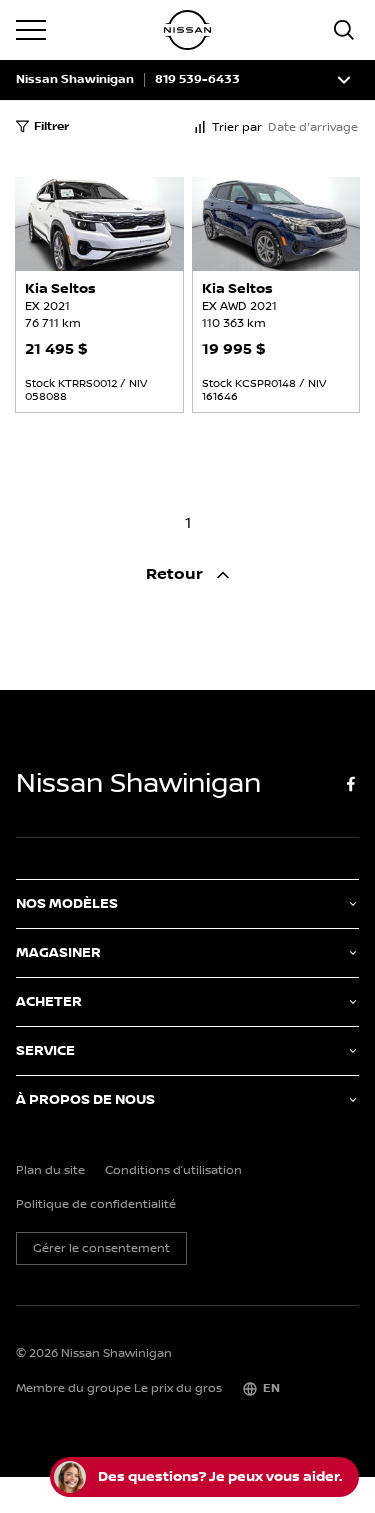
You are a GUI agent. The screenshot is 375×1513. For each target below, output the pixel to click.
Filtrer (51, 126)
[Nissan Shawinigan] (188, 30)
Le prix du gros (178, 1388)
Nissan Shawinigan (75, 80)
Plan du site (50, 1171)
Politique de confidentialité (96, 1205)
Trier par (237, 127)
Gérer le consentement (101, 1248)
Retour (176, 574)
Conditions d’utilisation (173, 1171)
